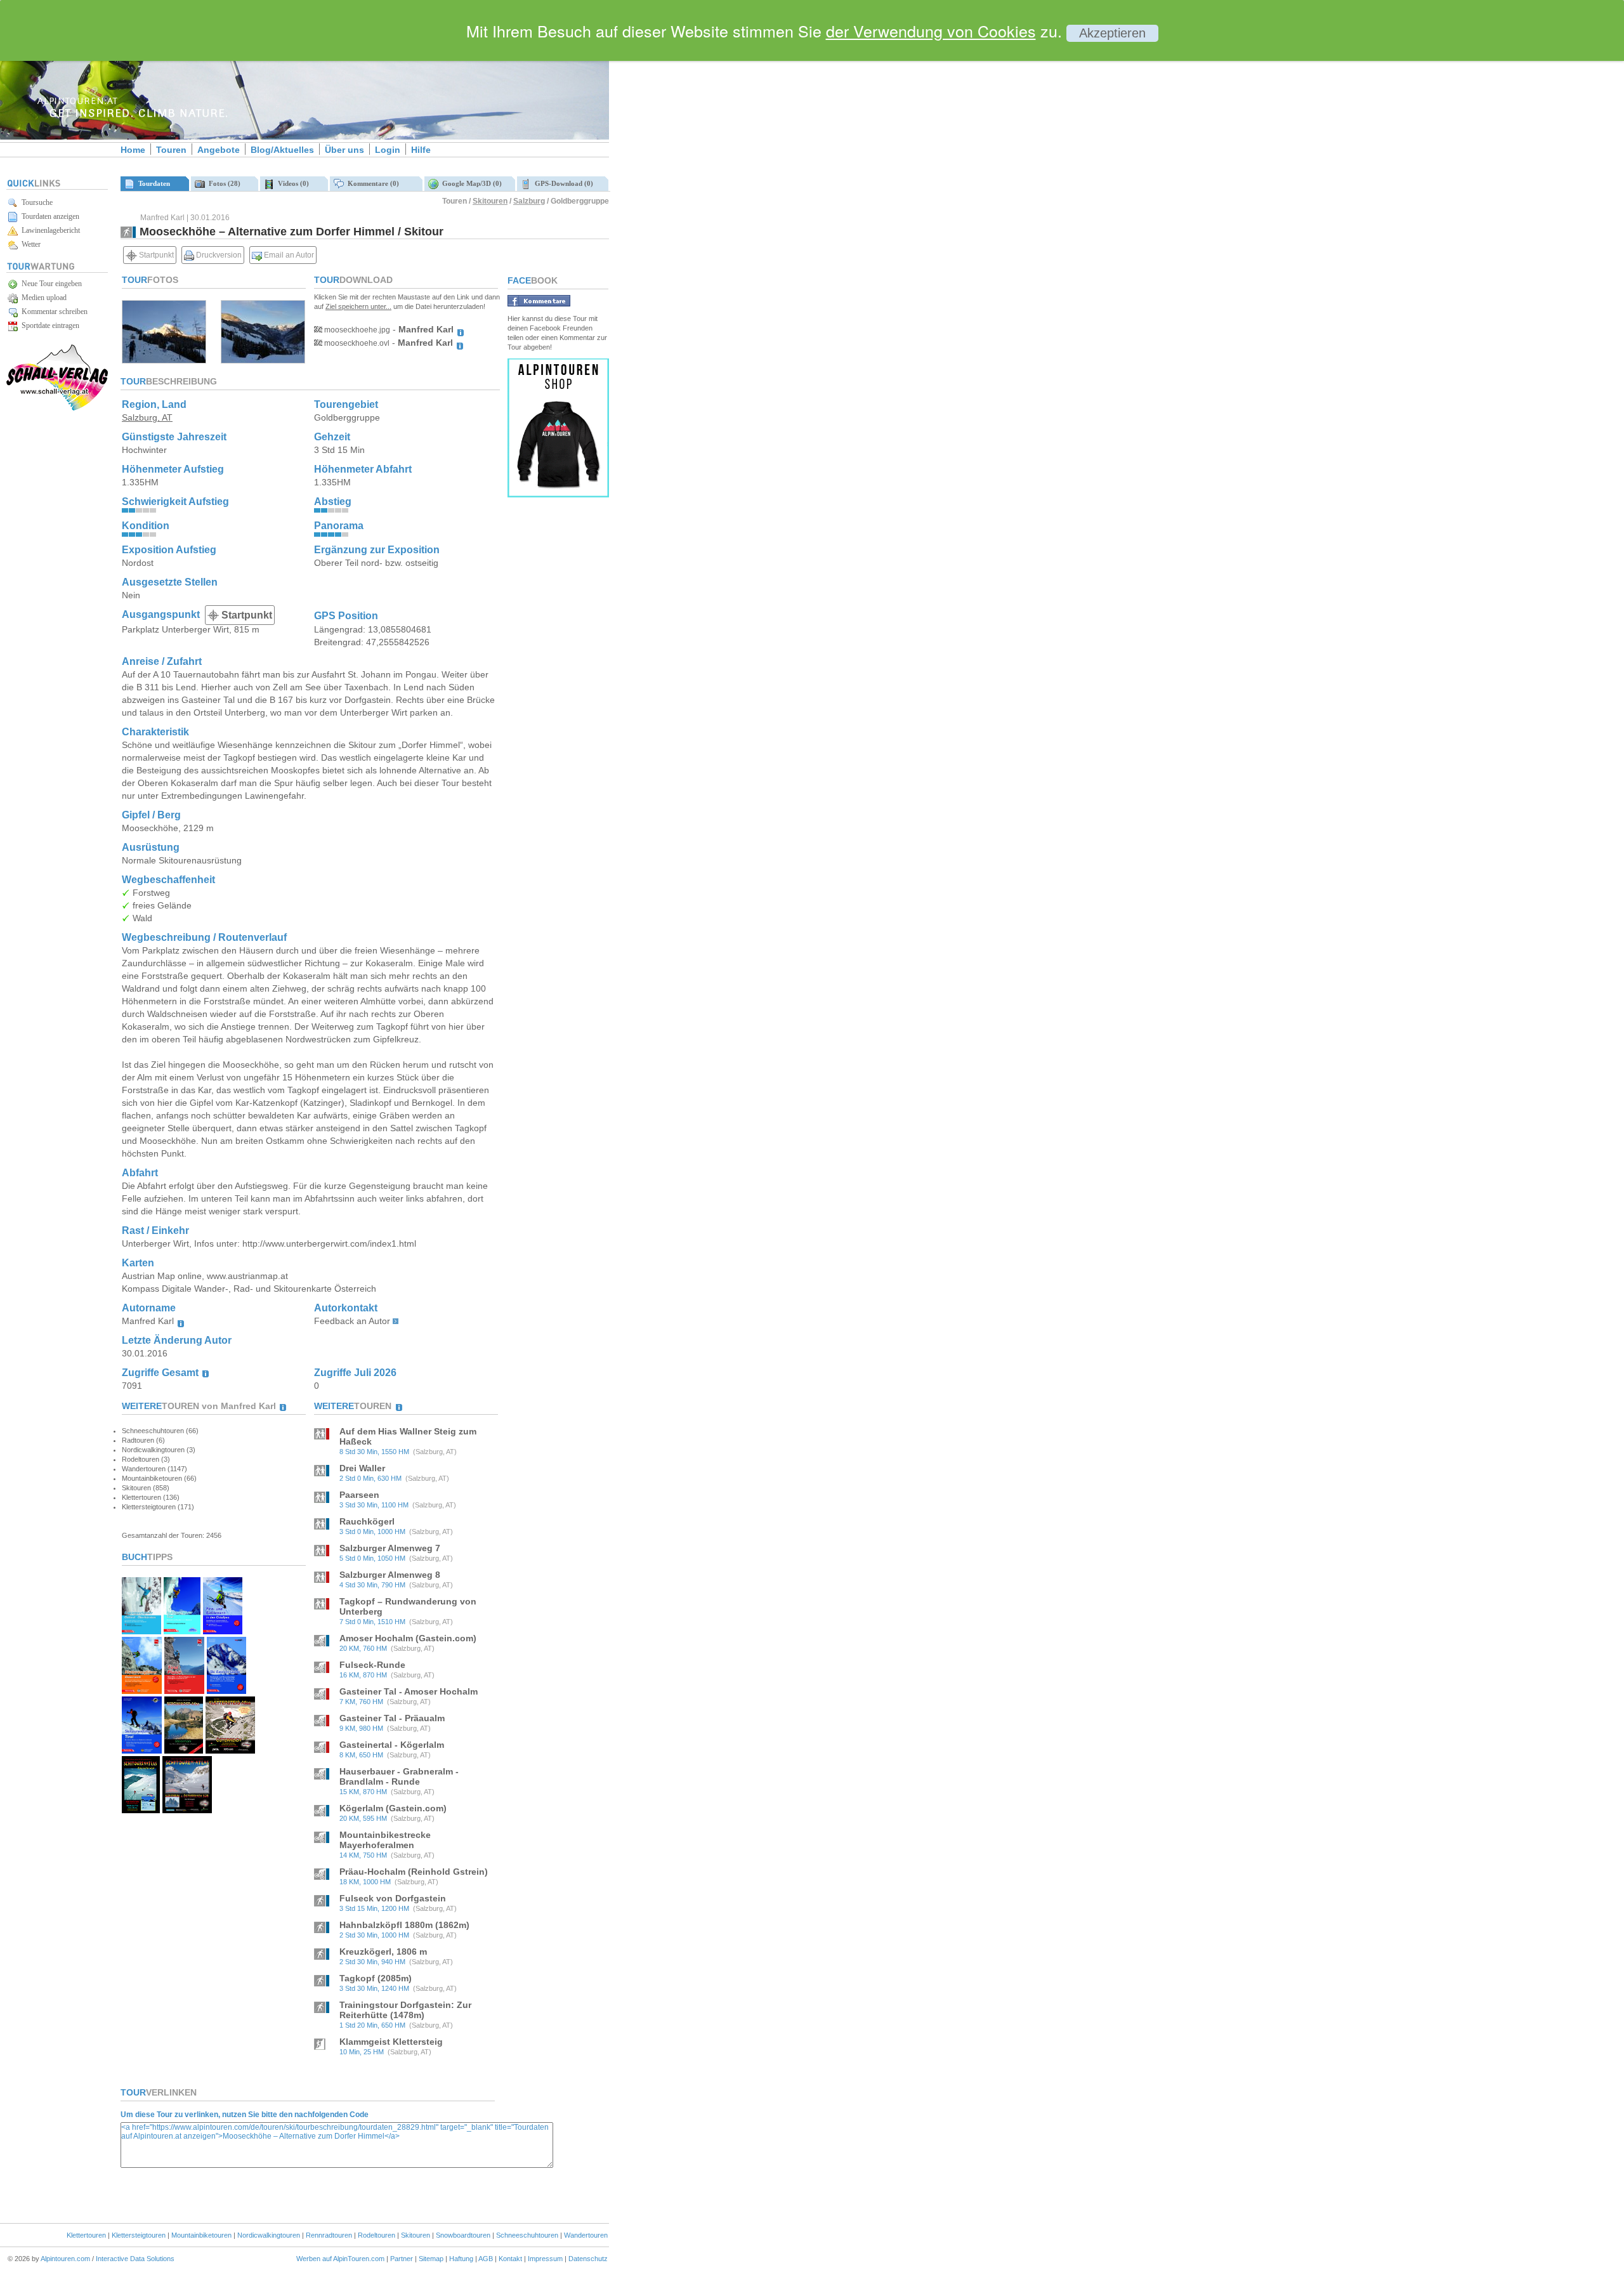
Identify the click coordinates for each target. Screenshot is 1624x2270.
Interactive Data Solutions (135, 2259)
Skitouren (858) (146, 1488)
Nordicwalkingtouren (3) (159, 1450)
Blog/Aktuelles (282, 150)
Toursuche (35, 202)
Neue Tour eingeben (50, 284)
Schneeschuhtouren (527, 2235)
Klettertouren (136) (151, 1497)
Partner (402, 2259)
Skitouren (490, 201)
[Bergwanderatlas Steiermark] (184, 1750)
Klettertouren (86, 2235)
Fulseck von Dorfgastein (393, 1898)
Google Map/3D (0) (470, 183)
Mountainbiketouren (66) (159, 1478)
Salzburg (529, 201)
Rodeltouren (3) (146, 1459)
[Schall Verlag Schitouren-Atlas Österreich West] (141, 1810)
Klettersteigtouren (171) (158, 1507)
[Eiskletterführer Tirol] (182, 1631)
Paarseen (359, 1495)
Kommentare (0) (371, 183)
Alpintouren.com (65, 2259)
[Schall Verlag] (57, 408)
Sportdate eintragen (49, 325)
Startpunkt (155, 255)
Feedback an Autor (352, 1321)
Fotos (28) (223, 183)
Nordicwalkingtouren (269, 2235)
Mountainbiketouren (201, 2235)
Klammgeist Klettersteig (391, 2042)
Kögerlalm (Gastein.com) (393, 1808)
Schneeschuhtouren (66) (160, 1431)
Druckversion (218, 255)
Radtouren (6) (143, 1440)
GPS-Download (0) (562, 183)
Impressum (545, 2259)
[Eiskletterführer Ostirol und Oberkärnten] (141, 1631)
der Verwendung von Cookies (931, 30)
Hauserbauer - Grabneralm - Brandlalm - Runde (399, 1776)
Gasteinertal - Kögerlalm (392, 1745)
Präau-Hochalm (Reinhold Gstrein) (414, 1872)
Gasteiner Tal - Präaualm (392, 1718)
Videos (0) (291, 183)
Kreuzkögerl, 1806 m (383, 1952)
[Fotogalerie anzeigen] (164, 360)
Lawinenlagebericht (49, 230)
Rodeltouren (377, 2235)
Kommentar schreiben (53, 312)
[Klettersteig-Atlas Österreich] (230, 1750)
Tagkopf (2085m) (376, 1978)
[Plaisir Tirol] (184, 1690)
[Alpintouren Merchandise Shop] (558, 494)
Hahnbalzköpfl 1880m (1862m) (404, 1925)
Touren (171, 150)
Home (133, 150)
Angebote (219, 150)
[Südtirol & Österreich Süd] (187, 1810)
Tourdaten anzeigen (49, 216)
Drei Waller (362, 1468)
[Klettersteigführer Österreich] (142, 1690)
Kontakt (510, 2259)
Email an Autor (288, 255)
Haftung (461, 2259)
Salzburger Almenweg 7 (390, 1548)
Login (388, 150)
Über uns (344, 150)
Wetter (29, 244)
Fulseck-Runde (372, 1665)
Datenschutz (588, 2259)
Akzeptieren (1112, 33)
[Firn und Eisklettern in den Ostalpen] (223, 1631)
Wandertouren (586, 2235)
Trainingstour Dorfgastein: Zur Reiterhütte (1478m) (405, 2010)
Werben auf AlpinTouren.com (340, 2259)
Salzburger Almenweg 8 (390, 1575)
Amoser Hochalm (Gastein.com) (408, 1638)
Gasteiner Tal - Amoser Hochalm (409, 1691)
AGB (486, 2259)
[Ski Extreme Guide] (226, 1690)
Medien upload (42, 298)
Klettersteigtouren (139, 2235)
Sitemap (431, 2259)
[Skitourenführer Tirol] (142, 1750)
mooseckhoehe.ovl (356, 343)
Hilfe (421, 150)
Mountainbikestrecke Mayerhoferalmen (385, 1840)
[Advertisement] (717, 218)
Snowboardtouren (463, 2235)
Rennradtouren (329, 2235)
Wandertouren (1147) (154, 1469)
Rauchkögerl (367, 1521)
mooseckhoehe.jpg (356, 330)
